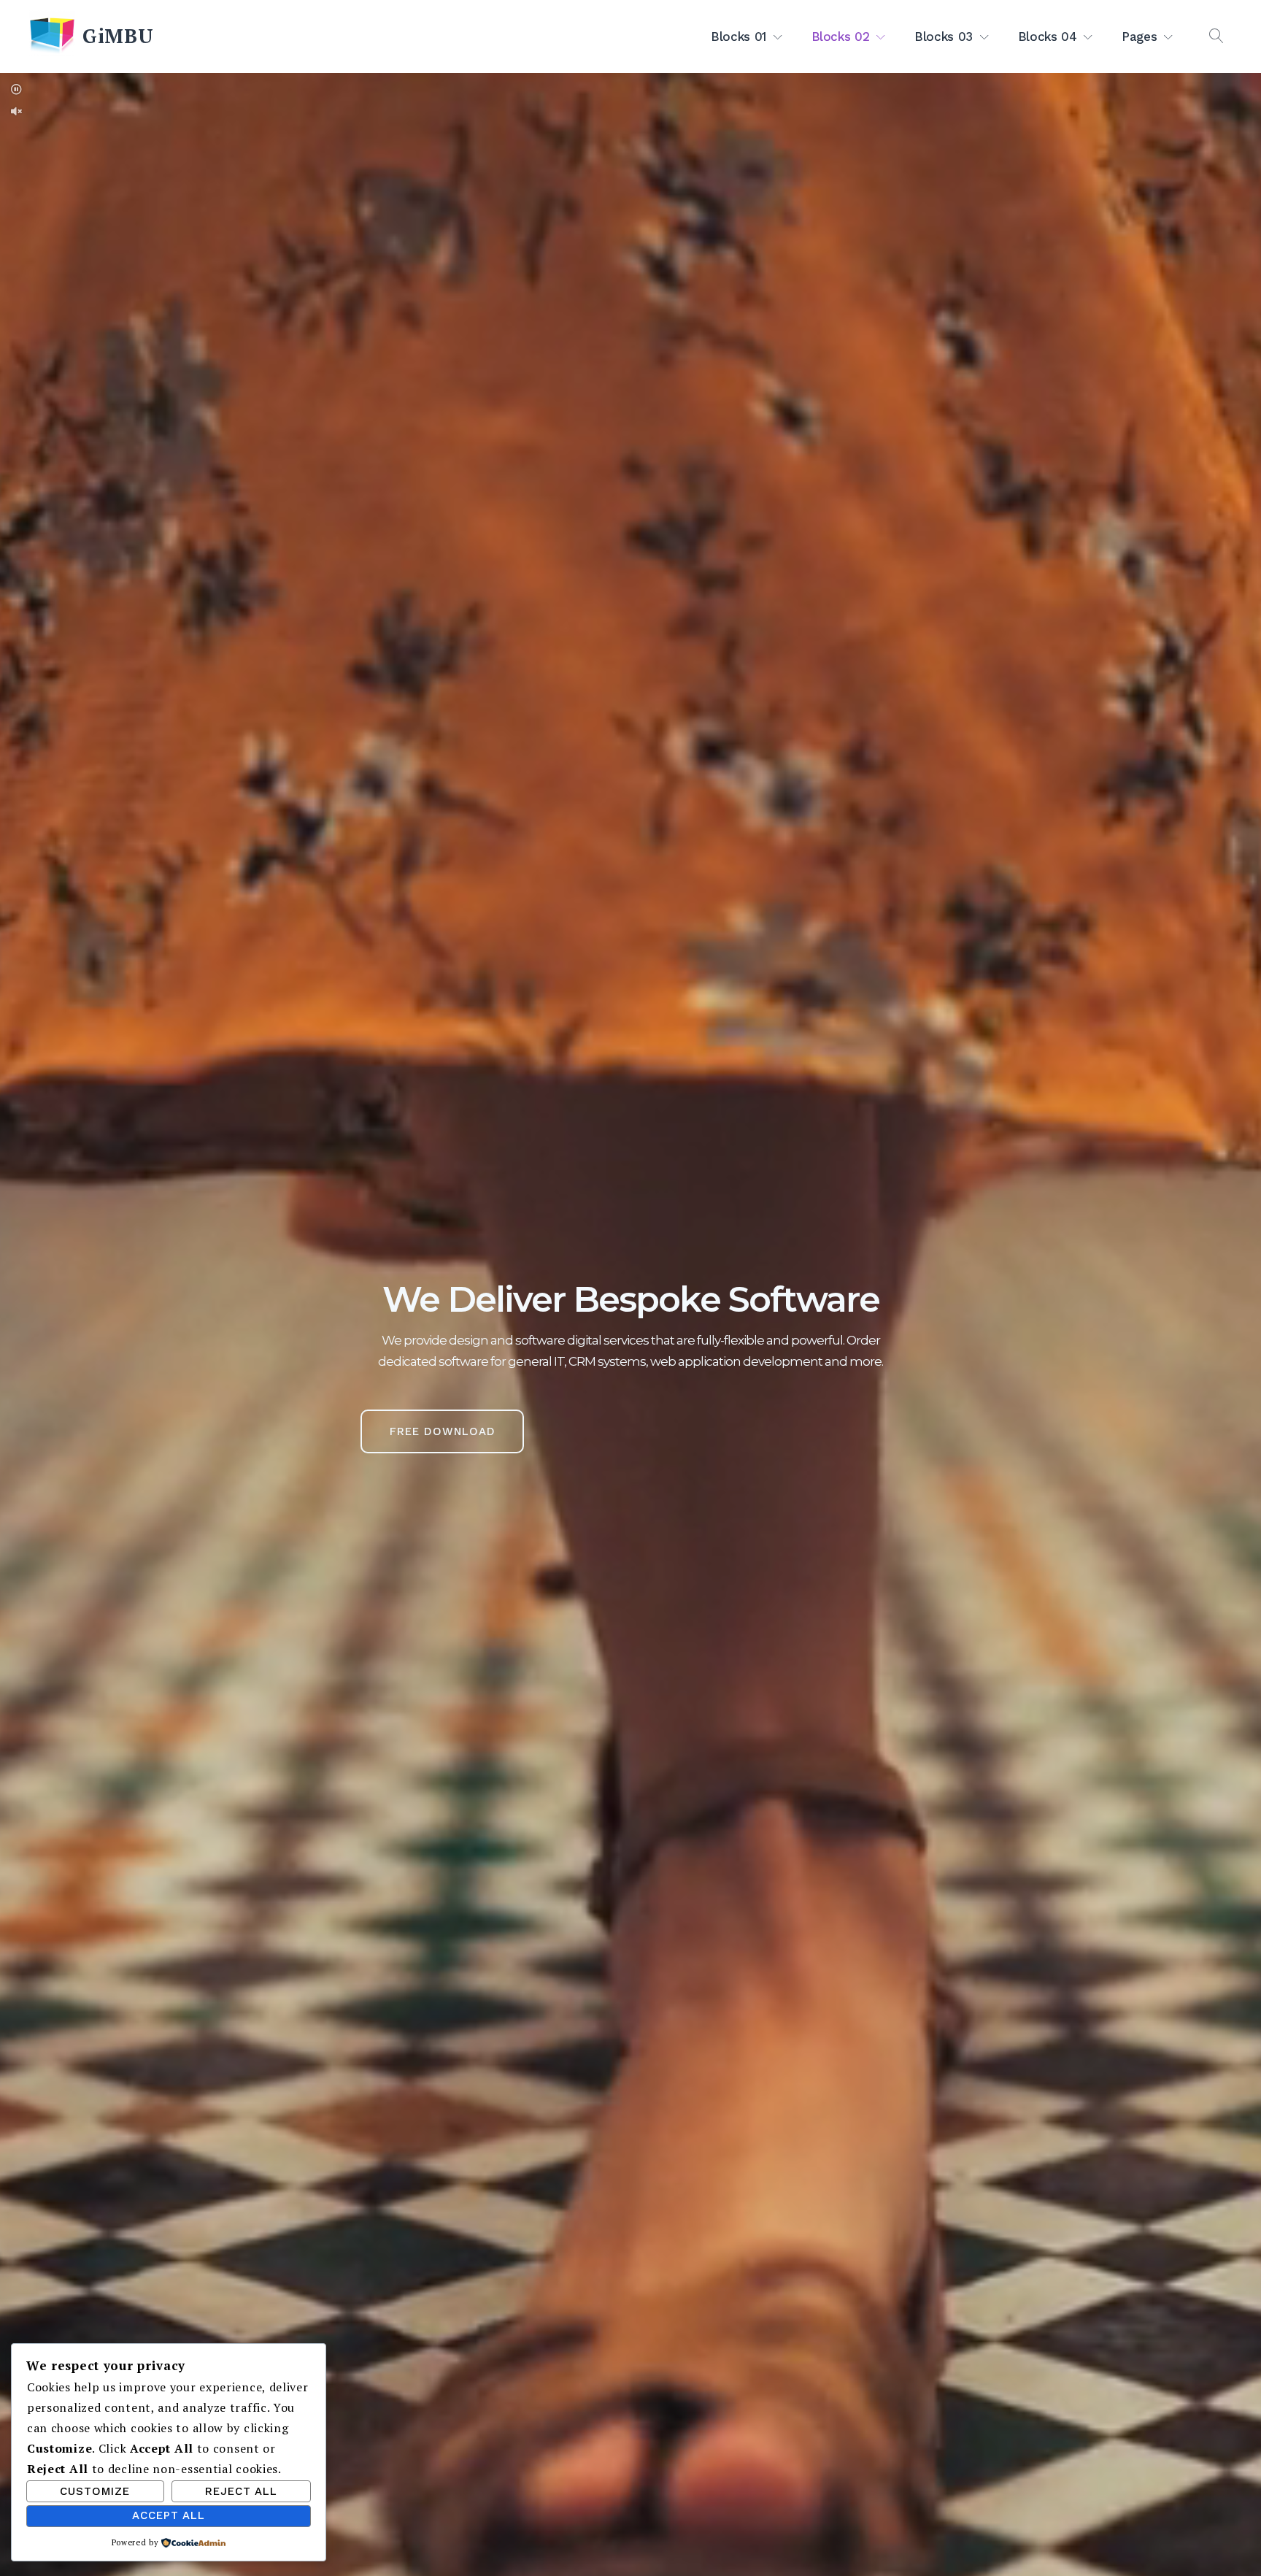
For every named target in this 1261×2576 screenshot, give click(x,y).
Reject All (241, 2491)
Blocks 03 (944, 36)
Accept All (169, 2515)
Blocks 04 (1048, 36)
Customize (95, 2491)
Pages (1139, 36)
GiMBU (118, 36)
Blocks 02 (841, 36)
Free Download (443, 1431)
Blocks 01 (739, 36)
